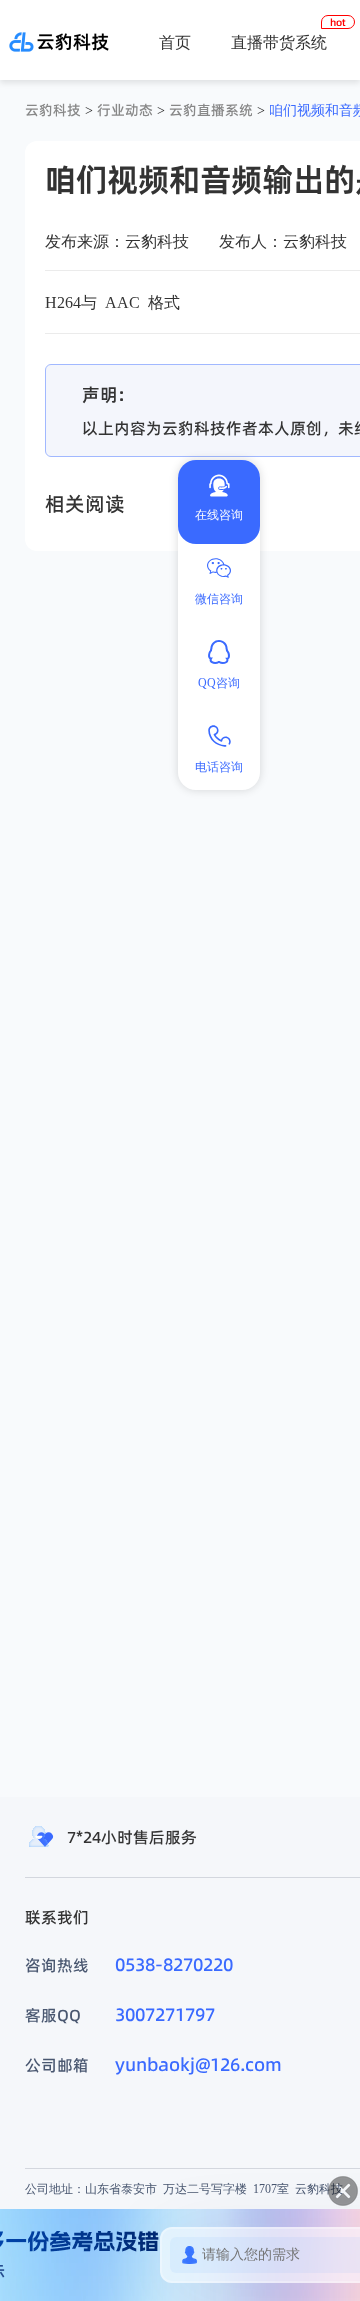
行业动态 (125, 110)
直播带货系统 (279, 42)
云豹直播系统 (211, 110)
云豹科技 (53, 110)
